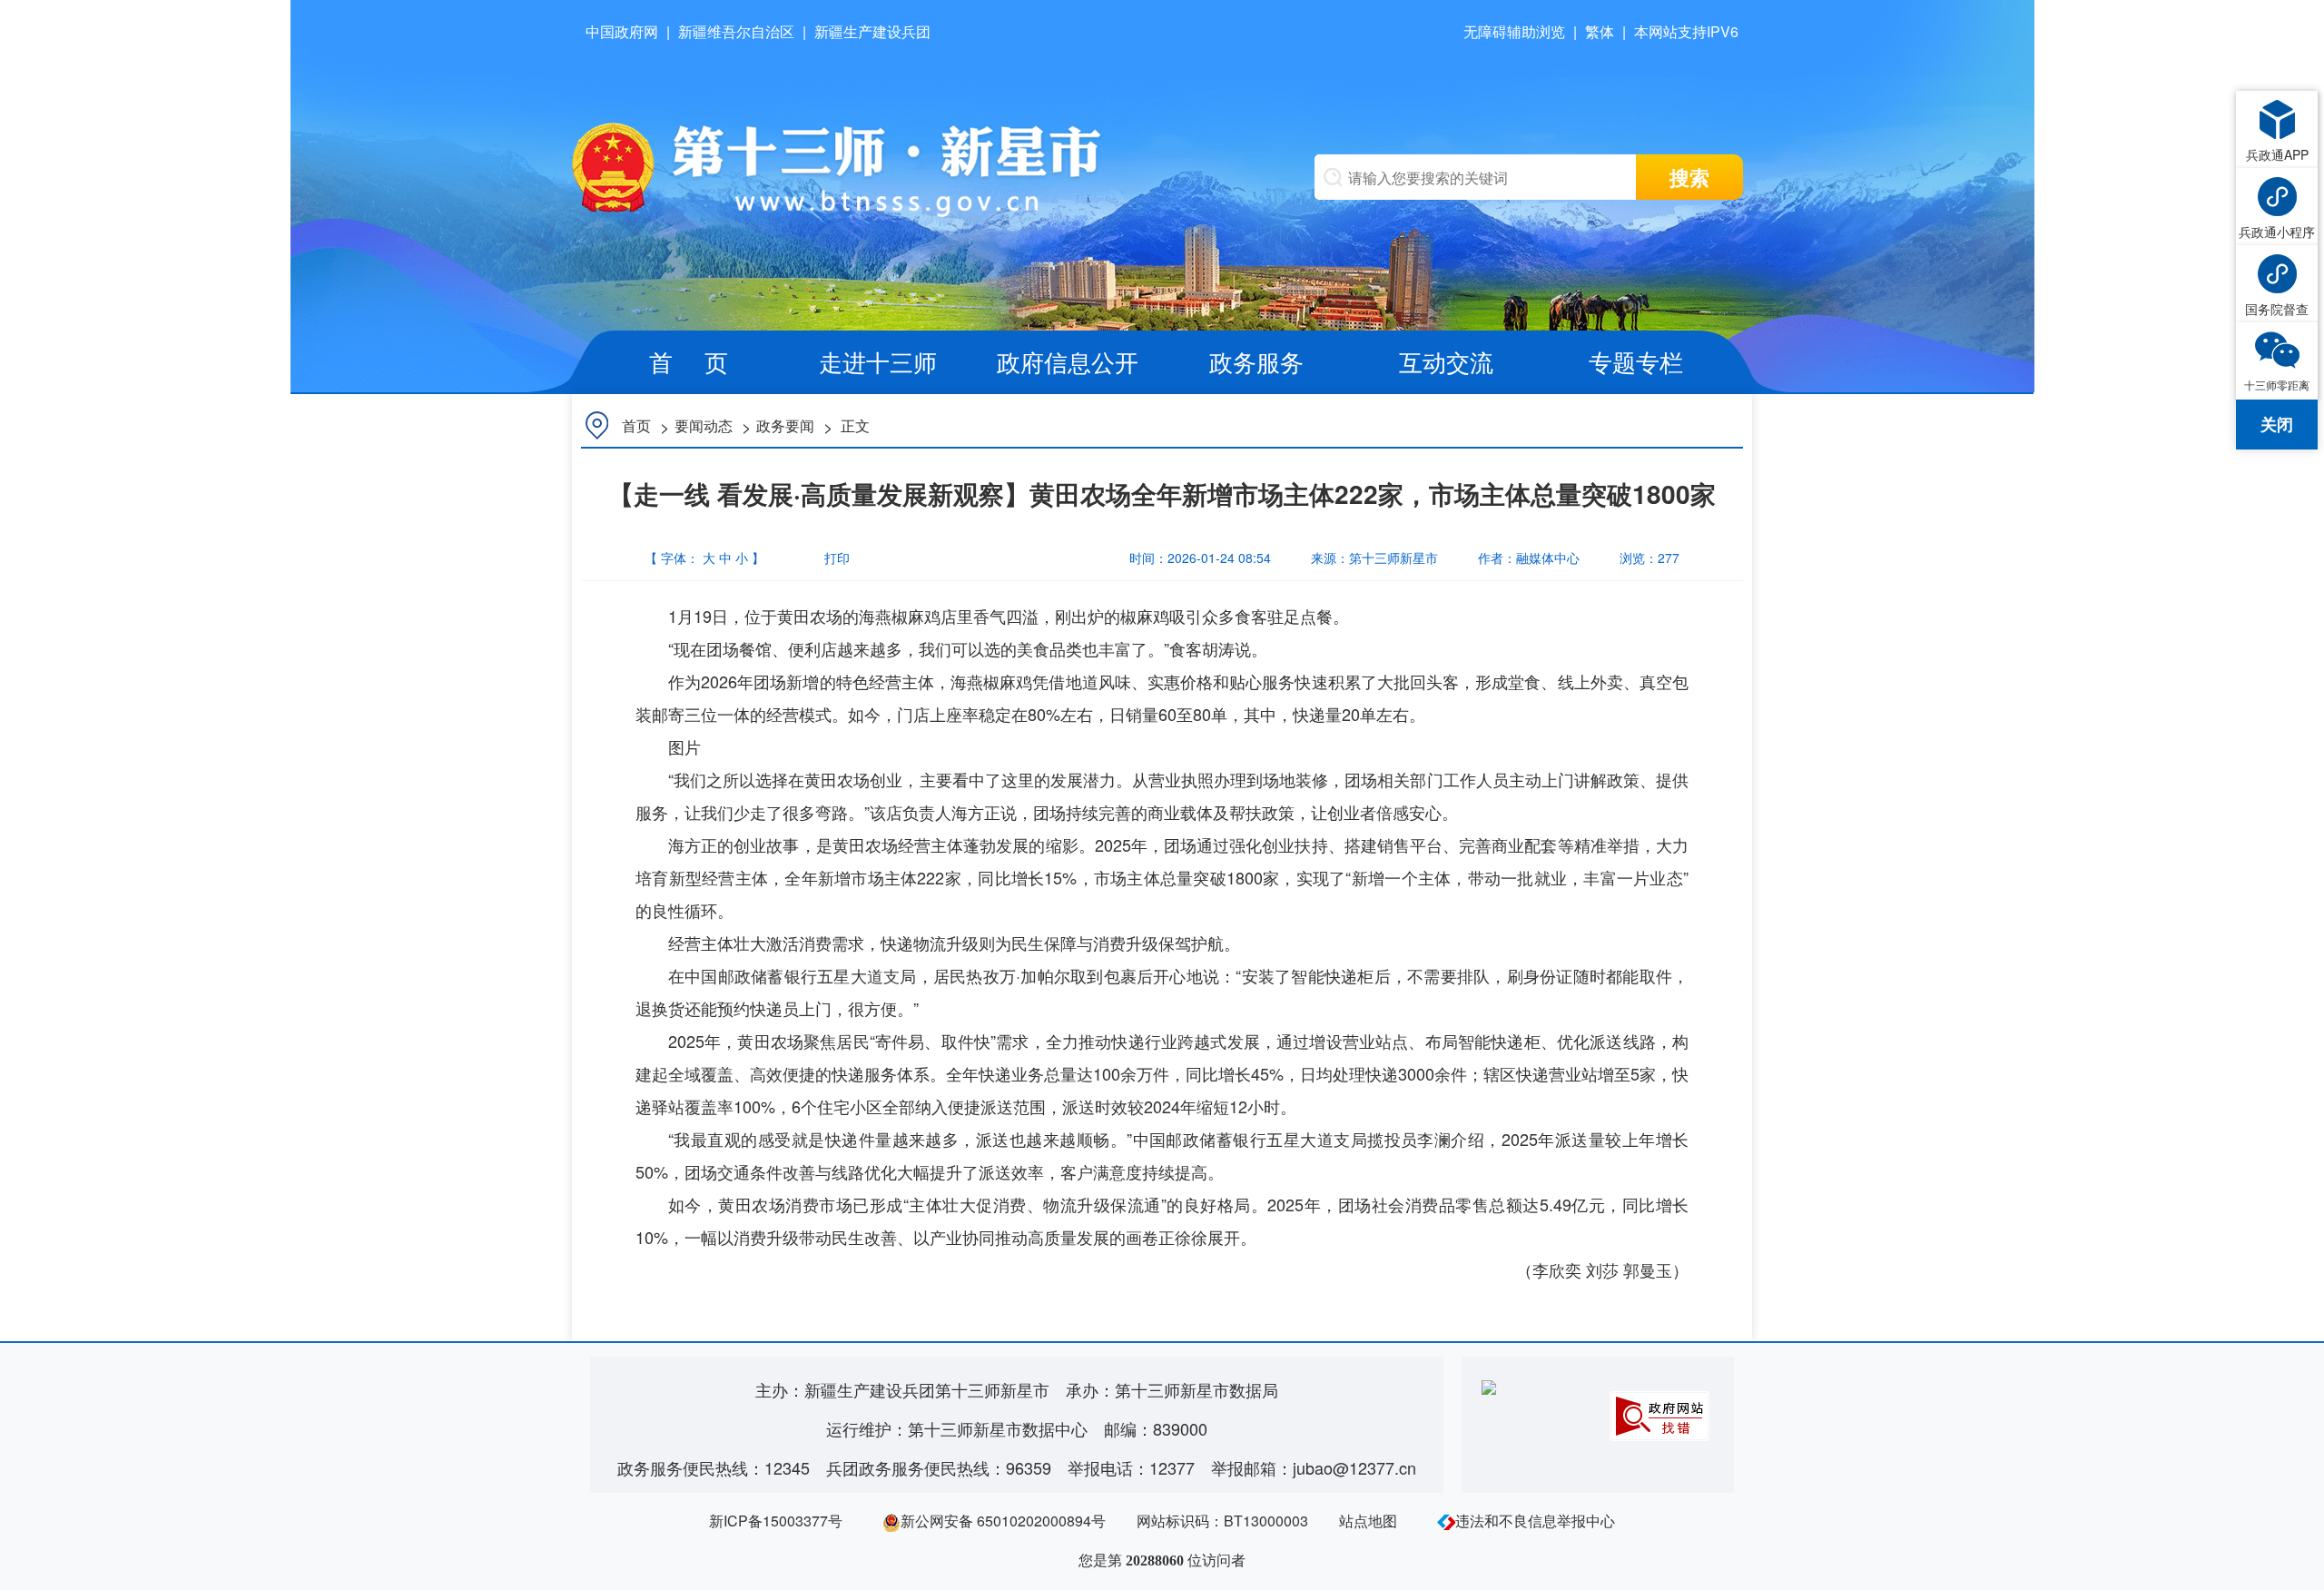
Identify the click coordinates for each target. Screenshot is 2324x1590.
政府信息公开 (1068, 361)
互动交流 (1446, 361)
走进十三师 (878, 361)
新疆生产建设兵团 (872, 31)
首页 (636, 425)
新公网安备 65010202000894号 (1003, 1521)
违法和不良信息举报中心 (1535, 1521)
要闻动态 (704, 425)
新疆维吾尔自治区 (736, 31)
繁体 (1600, 31)
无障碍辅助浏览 (1514, 31)
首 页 (689, 361)
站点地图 (1368, 1521)
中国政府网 (622, 31)
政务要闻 (785, 425)
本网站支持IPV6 (1686, 31)
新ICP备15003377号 (776, 1521)
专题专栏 (1636, 361)
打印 (827, 558)
